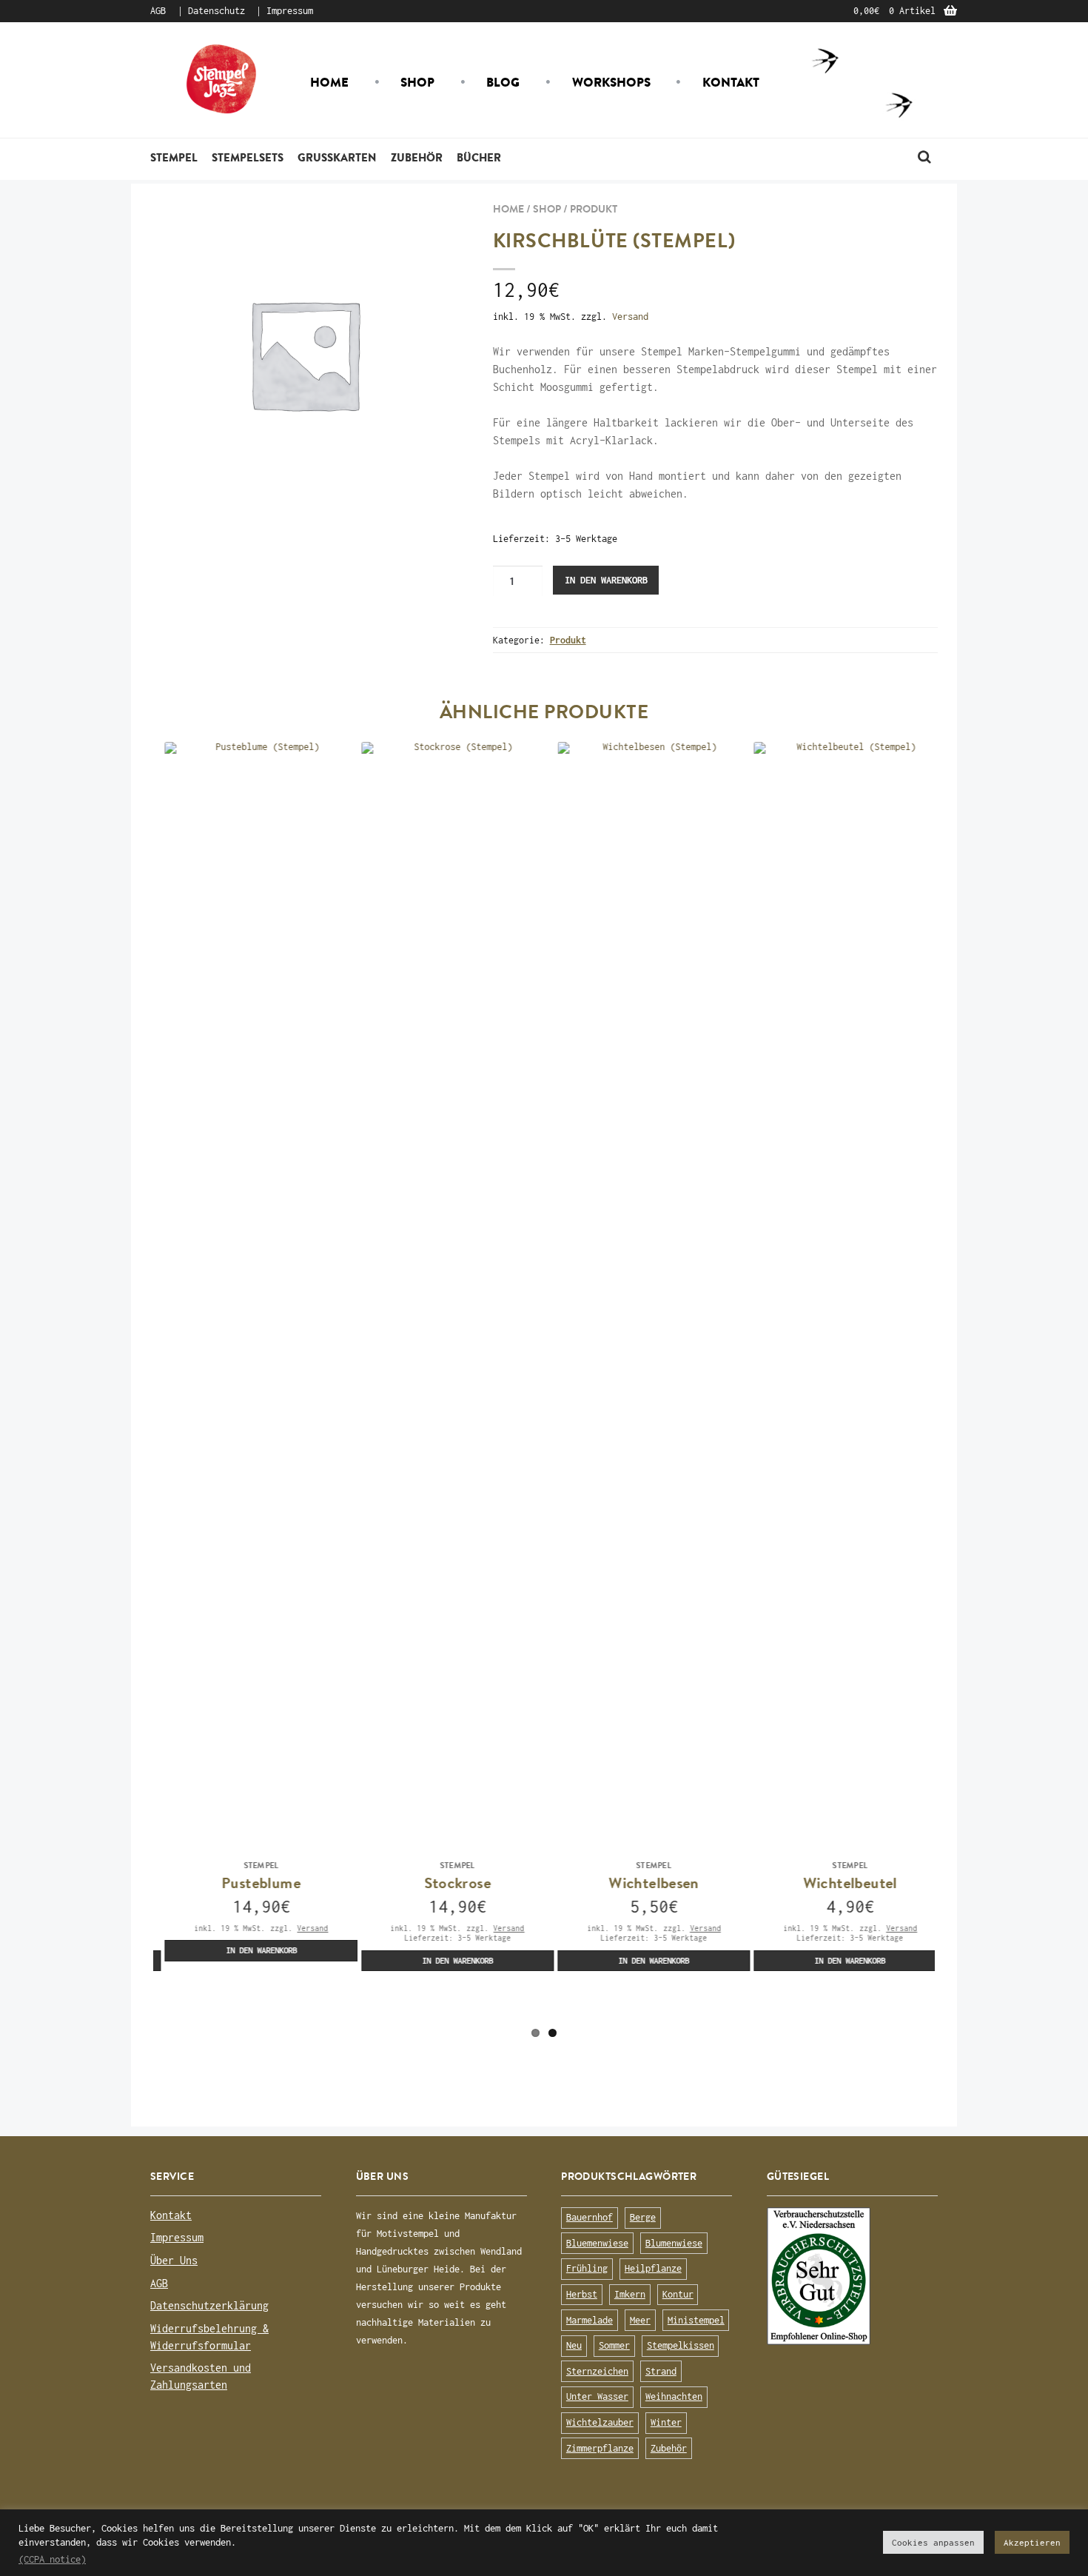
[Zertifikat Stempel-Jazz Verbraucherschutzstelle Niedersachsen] (852, 2276)
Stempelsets (248, 157)
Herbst (582, 2294)
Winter (666, 2422)
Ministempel (696, 2320)
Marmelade (590, 2320)
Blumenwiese (674, 2243)
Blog (503, 82)
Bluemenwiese (597, 2243)
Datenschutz (216, 11)
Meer (640, 2320)
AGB (158, 11)
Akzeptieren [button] (1032, 2542)
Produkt (594, 209)
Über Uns (174, 2260)
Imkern (630, 2294)
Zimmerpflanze (600, 2448)
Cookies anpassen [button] (933, 2542)
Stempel (174, 157)
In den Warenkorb (606, 580)
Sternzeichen (597, 2371)
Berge (643, 2217)
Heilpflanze (653, 2268)
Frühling (587, 2268)
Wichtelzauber (600, 2422)
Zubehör (417, 157)
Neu (574, 2345)
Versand (630, 317)
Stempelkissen (681, 2345)
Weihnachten (674, 2396)
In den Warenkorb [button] (250, 1950)
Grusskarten (337, 157)
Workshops (611, 82)
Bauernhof (590, 2217)
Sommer (614, 2345)
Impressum (290, 11)
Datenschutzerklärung (209, 2305)
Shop (417, 82)
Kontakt (731, 82)
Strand (661, 2371)
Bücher (479, 157)
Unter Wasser (597, 2396)
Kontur (678, 2294)
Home (329, 82)
